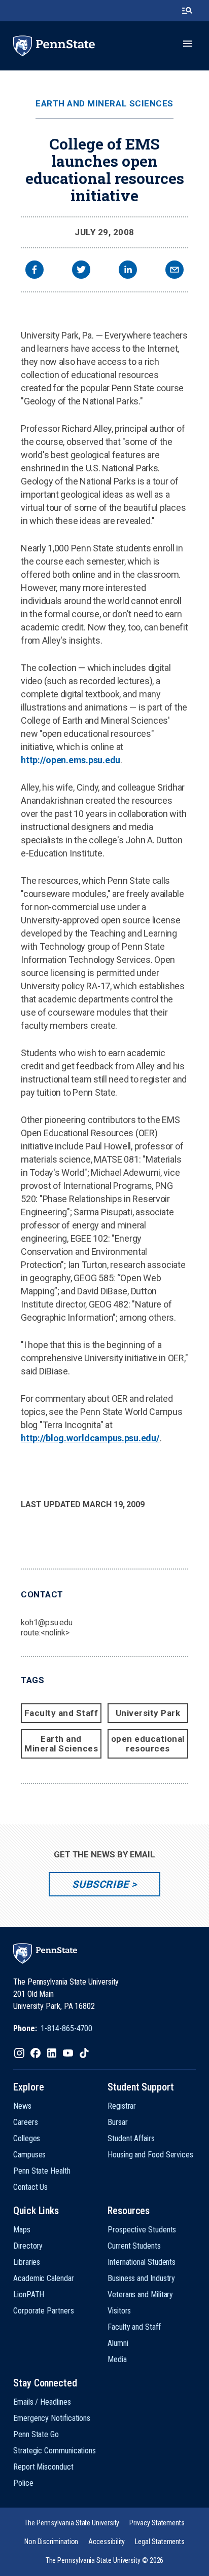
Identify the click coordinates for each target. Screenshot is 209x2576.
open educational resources (148, 1744)
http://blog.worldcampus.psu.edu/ (90, 1438)
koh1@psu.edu (47, 1622)
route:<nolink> (45, 1633)
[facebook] (34, 271)
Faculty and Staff (61, 1713)
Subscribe (100, 1884)
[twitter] (81, 271)
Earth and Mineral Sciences (104, 104)
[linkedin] (128, 271)
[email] (175, 271)
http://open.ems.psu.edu (71, 760)
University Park (148, 1713)
